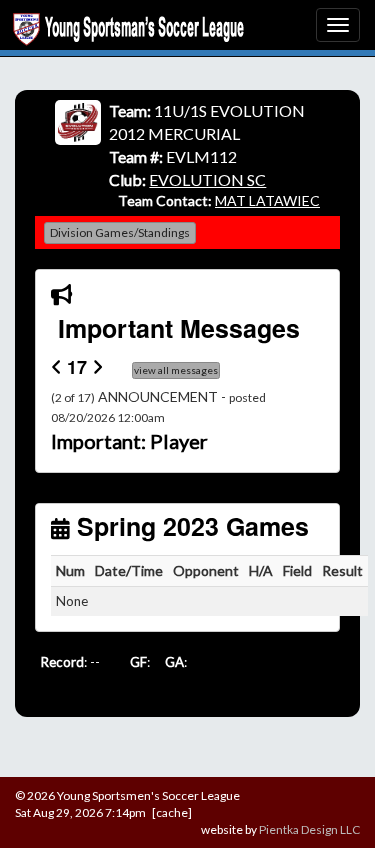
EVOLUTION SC (207, 179)
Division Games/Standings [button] (120, 232)
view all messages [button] (176, 370)
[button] (71, 422)
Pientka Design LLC (309, 829)
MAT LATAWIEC (267, 200)
